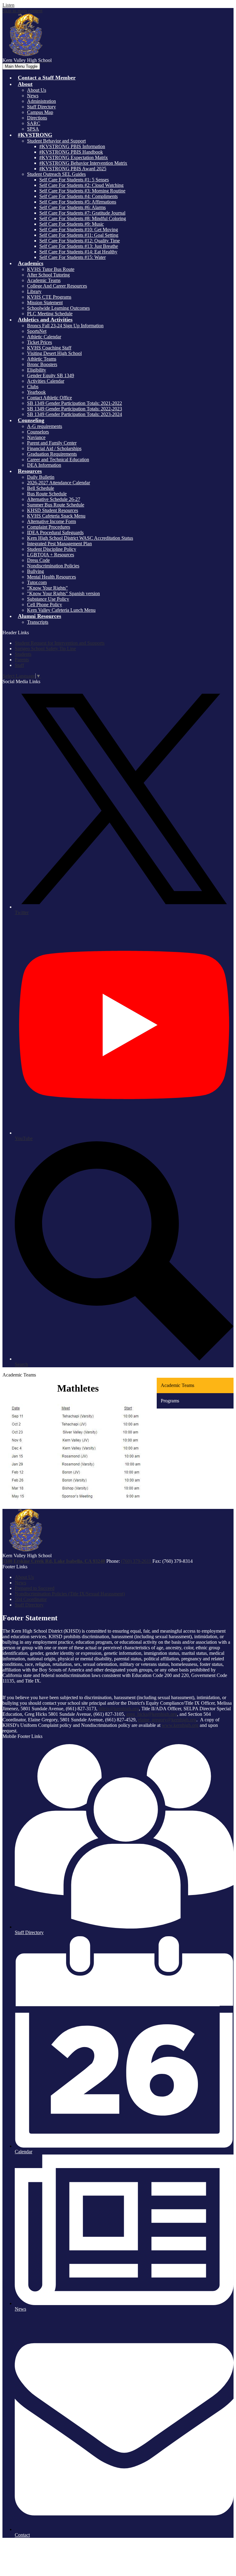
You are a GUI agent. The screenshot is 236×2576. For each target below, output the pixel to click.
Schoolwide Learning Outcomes (58, 308)
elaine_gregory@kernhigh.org (167, 1720)
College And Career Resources (57, 286)
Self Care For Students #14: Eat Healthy (78, 252)
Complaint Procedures (49, 527)
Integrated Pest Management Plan (59, 544)
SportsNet (37, 331)
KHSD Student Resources (53, 510)
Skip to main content (22, 11)
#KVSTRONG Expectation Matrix (74, 157)
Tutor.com (37, 582)
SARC (34, 123)
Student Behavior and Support (56, 141)
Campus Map (40, 112)
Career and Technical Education (58, 460)
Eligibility (37, 370)
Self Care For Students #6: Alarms (73, 207)
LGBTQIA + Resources (51, 555)
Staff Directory (41, 107)
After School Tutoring (48, 275)
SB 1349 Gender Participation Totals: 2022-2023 (75, 409)
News (33, 96)
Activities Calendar (46, 381)
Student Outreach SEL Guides (56, 174)
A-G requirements (45, 426)
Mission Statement (45, 302)
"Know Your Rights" (47, 588)
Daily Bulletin (41, 477)
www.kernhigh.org (180, 1725)
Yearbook (36, 392)
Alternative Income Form (51, 521)
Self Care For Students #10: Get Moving (79, 230)
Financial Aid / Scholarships (54, 448)
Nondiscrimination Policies (53, 566)
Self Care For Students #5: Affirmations (78, 202)
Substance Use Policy (48, 599)
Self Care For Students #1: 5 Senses (74, 180)
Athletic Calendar (44, 337)
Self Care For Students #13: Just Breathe (79, 246)
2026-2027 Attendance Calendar (59, 483)
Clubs (33, 387)
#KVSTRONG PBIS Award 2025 (73, 169)
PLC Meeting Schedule (50, 314)
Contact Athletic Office (49, 398)
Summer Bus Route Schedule (56, 505)
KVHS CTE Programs (49, 297)
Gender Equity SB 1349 (51, 375)
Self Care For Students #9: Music (72, 224)
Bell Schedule (41, 488)
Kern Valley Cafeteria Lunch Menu (61, 610)
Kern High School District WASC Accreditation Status (80, 538)
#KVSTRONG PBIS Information (72, 146)
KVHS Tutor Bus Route (51, 269)
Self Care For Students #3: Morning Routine (82, 191)
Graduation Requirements (52, 454)
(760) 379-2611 (137, 1561)
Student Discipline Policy (52, 549)
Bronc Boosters (42, 364)
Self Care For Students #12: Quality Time (80, 241)
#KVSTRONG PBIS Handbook (71, 152)
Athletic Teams (42, 359)
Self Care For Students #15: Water (73, 257)
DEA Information (44, 465)
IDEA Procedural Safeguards (55, 532)
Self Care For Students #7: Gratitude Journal (82, 213)
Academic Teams (44, 280)
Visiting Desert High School (54, 353)
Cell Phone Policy (45, 605)
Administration (41, 101)
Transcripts (38, 622)
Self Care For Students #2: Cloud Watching (81, 185)
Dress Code (38, 560)
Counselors (38, 432)
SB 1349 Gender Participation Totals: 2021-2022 (75, 403)
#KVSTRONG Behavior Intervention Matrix (83, 163)
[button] (25, 84)
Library (34, 291)
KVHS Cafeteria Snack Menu (56, 516)
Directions (37, 118)
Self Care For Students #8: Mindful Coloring (83, 218)
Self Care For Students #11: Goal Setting (79, 235)
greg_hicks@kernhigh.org (152, 1714)
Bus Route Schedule (47, 494)
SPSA (33, 129)
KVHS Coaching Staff (49, 348)
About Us (37, 90)
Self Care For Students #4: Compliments (79, 196)
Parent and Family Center (52, 443)
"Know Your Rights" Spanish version (63, 593)
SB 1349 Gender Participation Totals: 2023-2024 (75, 414)
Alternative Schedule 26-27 (54, 499)
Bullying (35, 571)
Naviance (36, 437)
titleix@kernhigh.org (119, 1709)
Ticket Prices (39, 342)
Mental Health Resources (51, 577)
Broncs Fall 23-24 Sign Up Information (65, 326)
